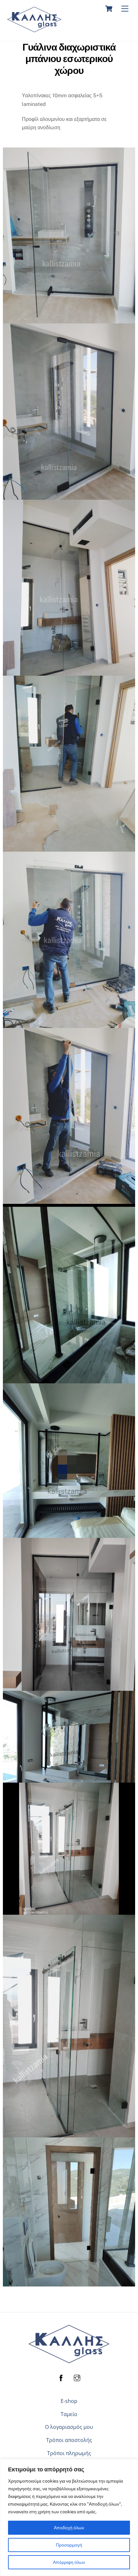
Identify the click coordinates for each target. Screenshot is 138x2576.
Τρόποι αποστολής (69, 2440)
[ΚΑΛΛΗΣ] (34, 29)
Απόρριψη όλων (69, 2562)
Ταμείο (69, 2414)
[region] (69, 2517)
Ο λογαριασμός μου (69, 2427)
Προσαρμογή (69, 2545)
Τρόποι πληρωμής (69, 2453)
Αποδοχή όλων (69, 2528)
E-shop (69, 2401)
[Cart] (109, 9)
